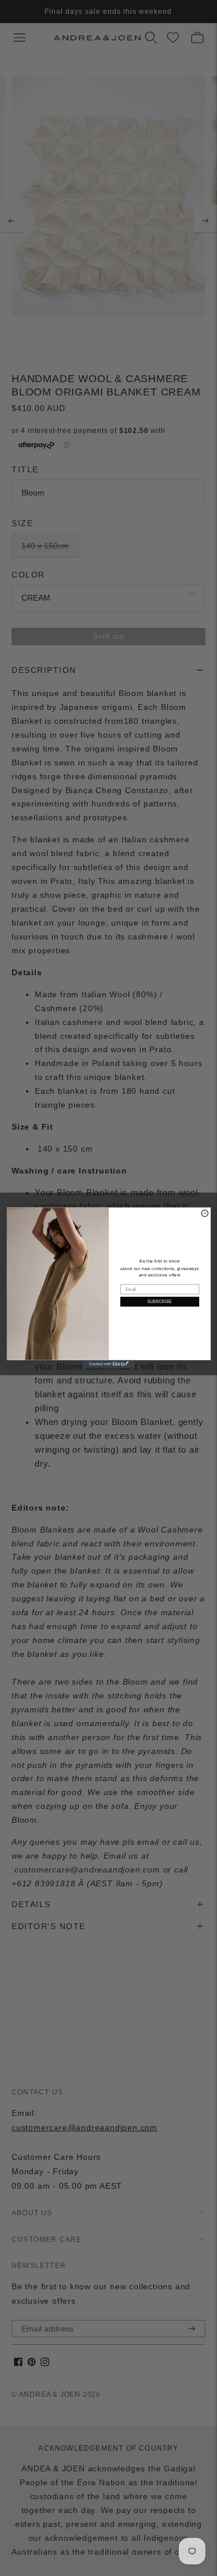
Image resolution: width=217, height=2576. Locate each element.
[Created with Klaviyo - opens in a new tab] (108, 1364)
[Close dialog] (205, 1214)
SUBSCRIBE (159, 1302)
